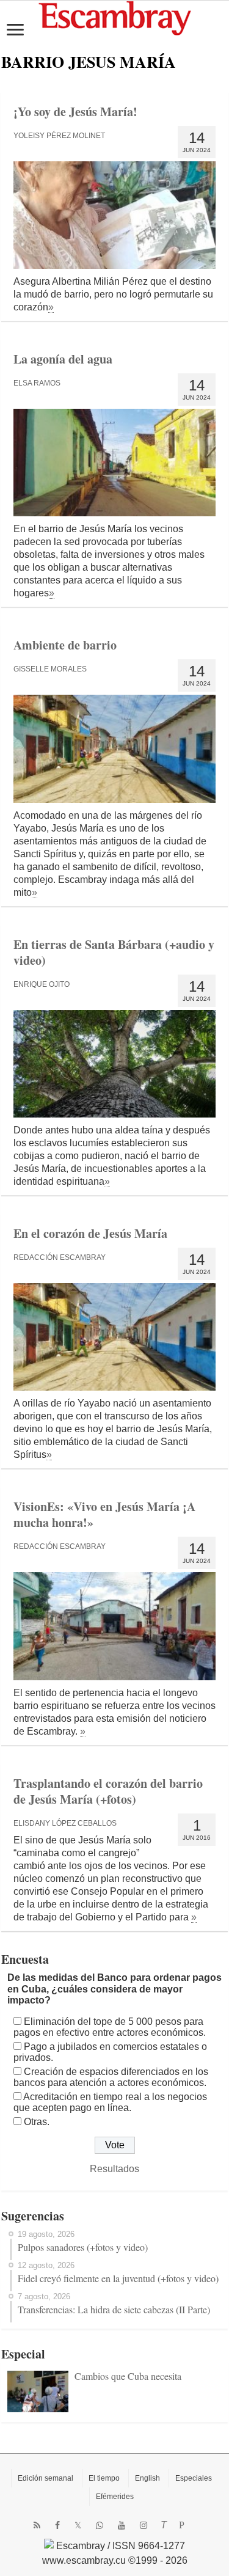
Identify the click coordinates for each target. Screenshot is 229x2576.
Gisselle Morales (50, 669)
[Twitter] (78, 2525)
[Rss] (37, 2525)
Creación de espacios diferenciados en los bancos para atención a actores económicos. (111, 2077)
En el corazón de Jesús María (90, 1233)
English (147, 2478)
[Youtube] (122, 2525)
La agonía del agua (63, 359)
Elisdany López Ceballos (65, 1823)
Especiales (194, 2478)
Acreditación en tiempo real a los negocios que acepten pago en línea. (110, 2102)
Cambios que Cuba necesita (128, 2376)
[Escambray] (115, 17)
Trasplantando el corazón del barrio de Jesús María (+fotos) (108, 1791)
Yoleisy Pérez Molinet (59, 136)
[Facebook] (57, 2525)
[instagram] (144, 2525)
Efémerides (115, 2497)
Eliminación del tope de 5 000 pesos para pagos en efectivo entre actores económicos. (110, 2027)
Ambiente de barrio (65, 645)
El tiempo (104, 2478)
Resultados (114, 2169)
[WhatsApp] (100, 2525)
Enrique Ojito (42, 984)
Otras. (37, 2122)
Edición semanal (45, 2478)
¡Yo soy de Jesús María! (75, 112)
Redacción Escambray (60, 1257)
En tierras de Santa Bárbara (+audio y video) (114, 952)
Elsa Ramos (37, 383)
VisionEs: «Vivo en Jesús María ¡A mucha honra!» (104, 1514)
